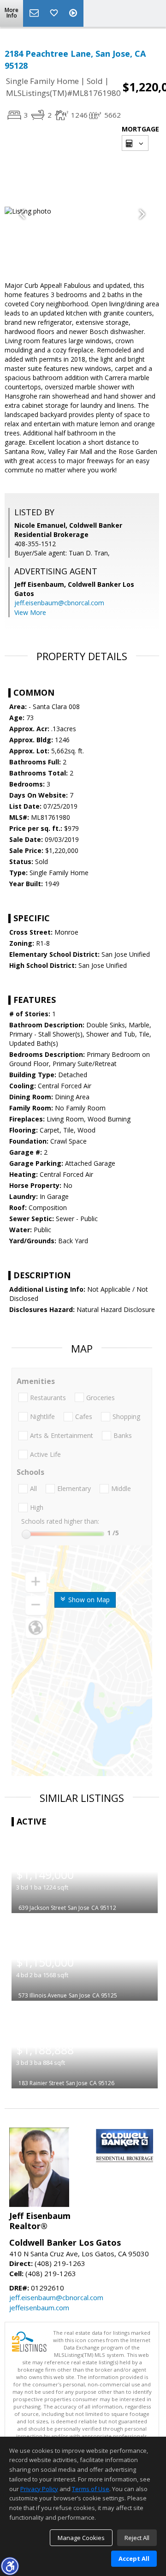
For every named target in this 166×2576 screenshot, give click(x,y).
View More (30, 612)
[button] (10, 2566)
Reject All (137, 2538)
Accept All (134, 2558)
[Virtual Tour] (74, 13)
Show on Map (88, 1600)
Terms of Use (91, 2489)
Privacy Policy (39, 2489)
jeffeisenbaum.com (39, 2308)
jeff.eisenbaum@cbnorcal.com (59, 603)
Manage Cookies (81, 2538)
